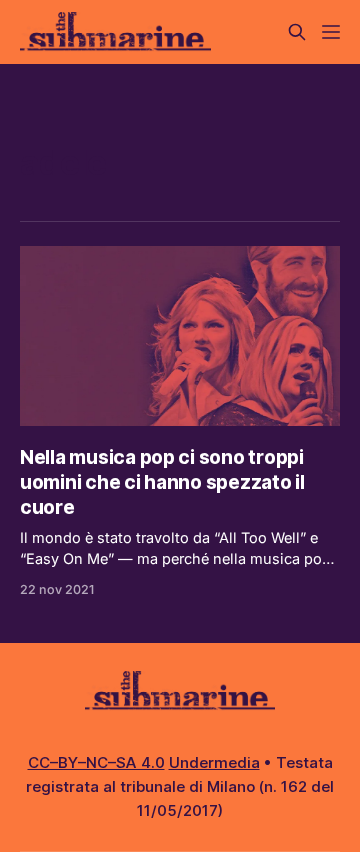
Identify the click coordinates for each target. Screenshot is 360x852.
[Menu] (331, 32)
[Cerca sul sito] (297, 32)
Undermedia (214, 762)
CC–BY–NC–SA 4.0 (96, 762)
